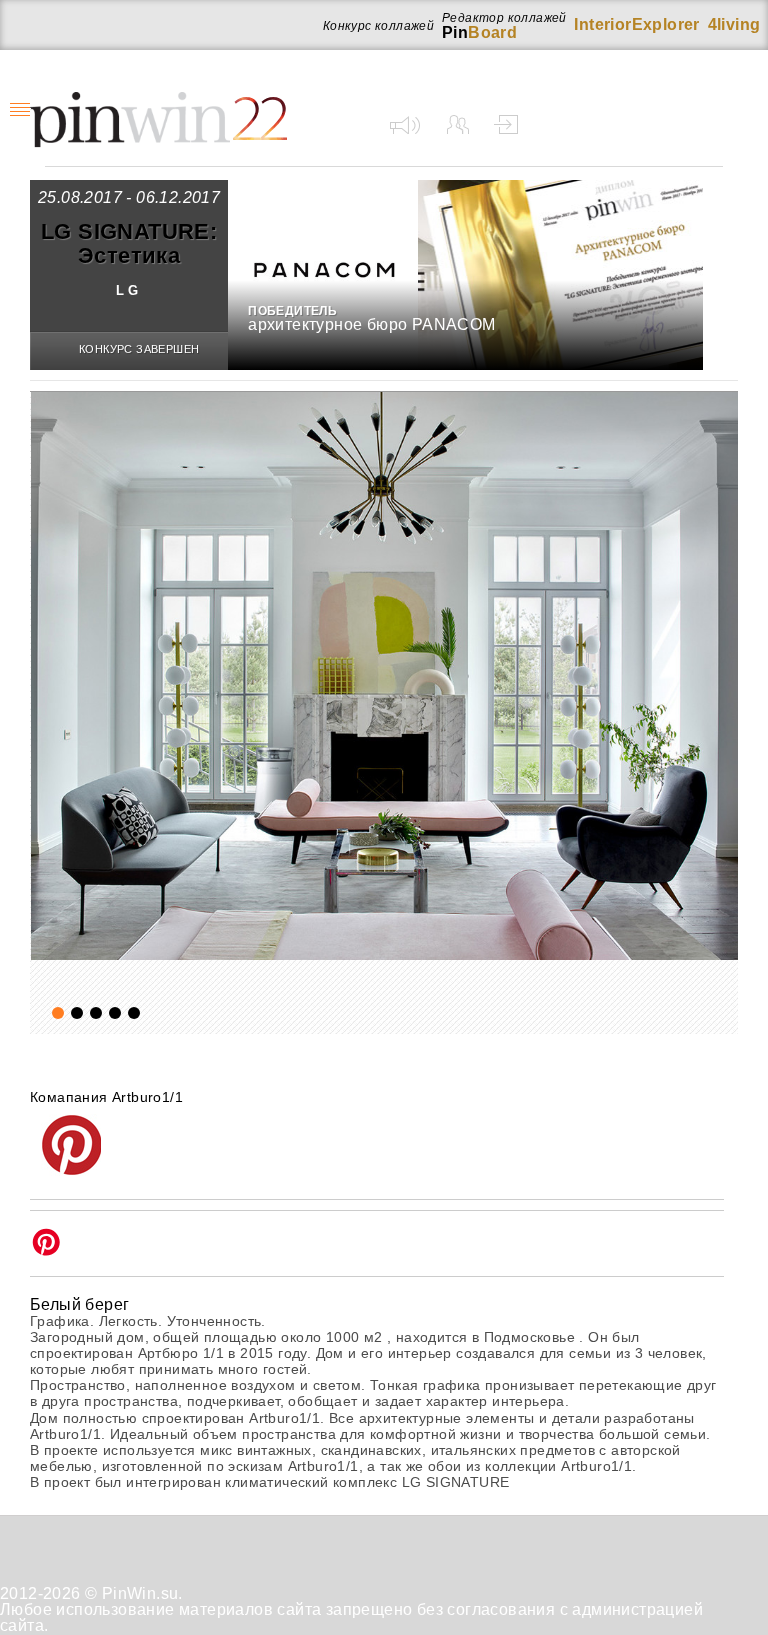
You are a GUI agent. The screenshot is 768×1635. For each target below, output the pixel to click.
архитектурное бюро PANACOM (371, 324)
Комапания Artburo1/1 (106, 1097)
